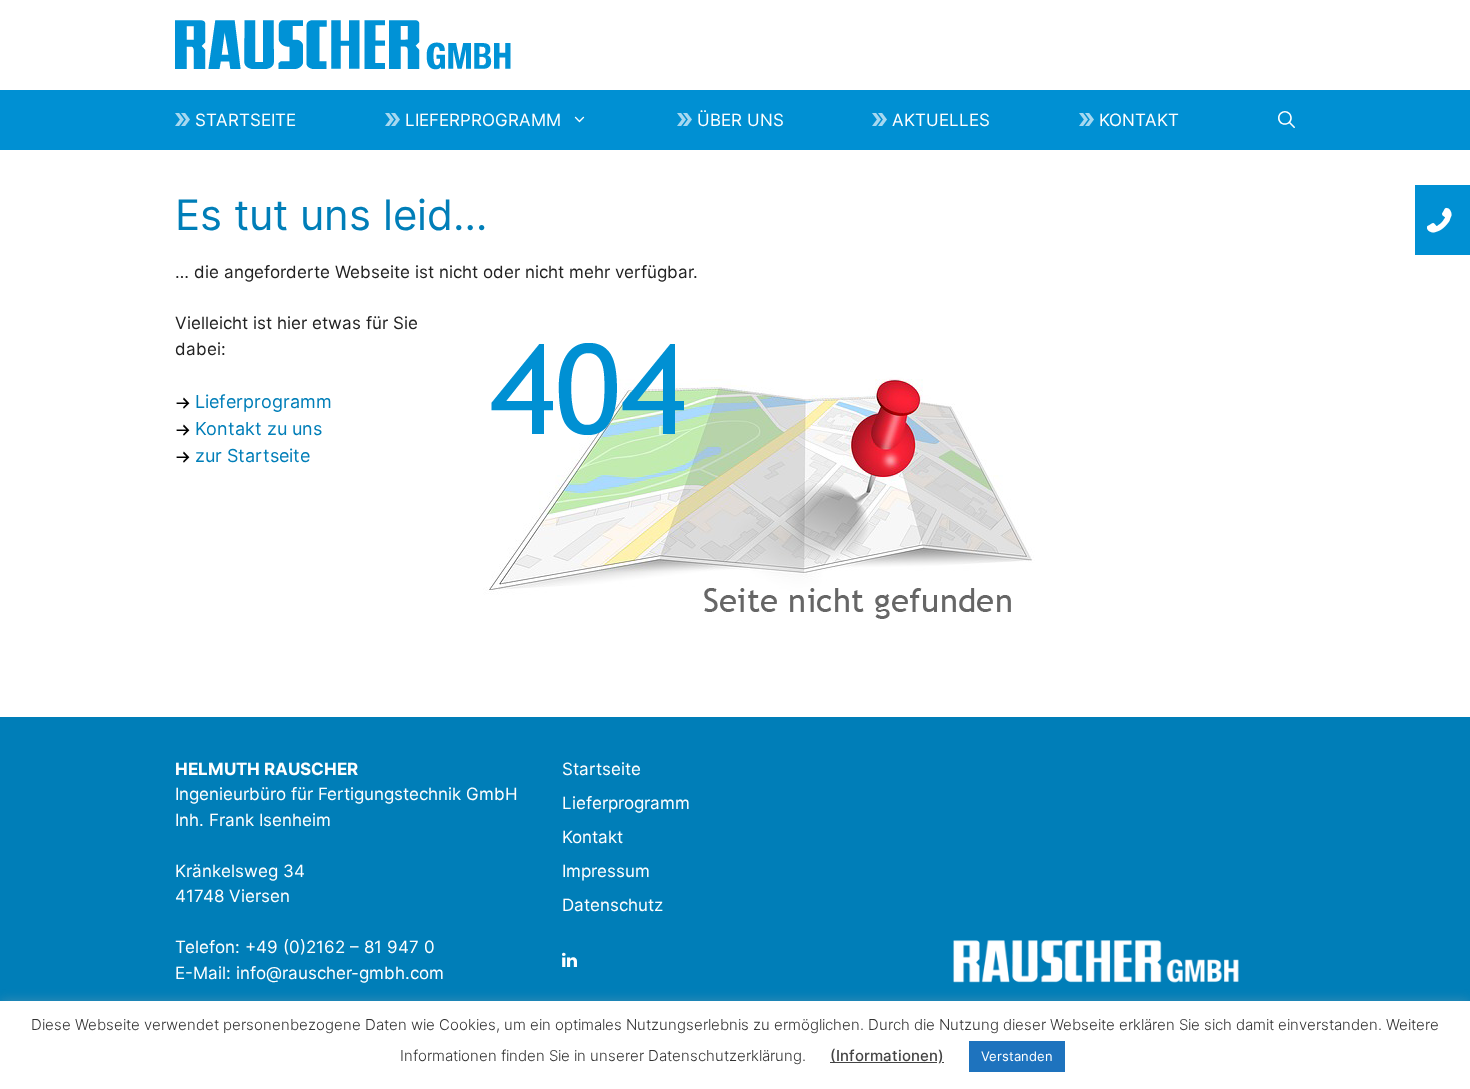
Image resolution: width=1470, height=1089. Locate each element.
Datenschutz (612, 905)
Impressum (606, 871)
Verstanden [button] (1017, 1056)
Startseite (245, 120)
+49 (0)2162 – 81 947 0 (340, 947)
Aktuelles (941, 120)
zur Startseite (252, 455)
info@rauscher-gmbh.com (340, 973)
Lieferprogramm (483, 120)
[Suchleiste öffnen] (1286, 120)
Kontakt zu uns (258, 428)
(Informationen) (887, 1055)
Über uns (740, 120)
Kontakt (1139, 120)
